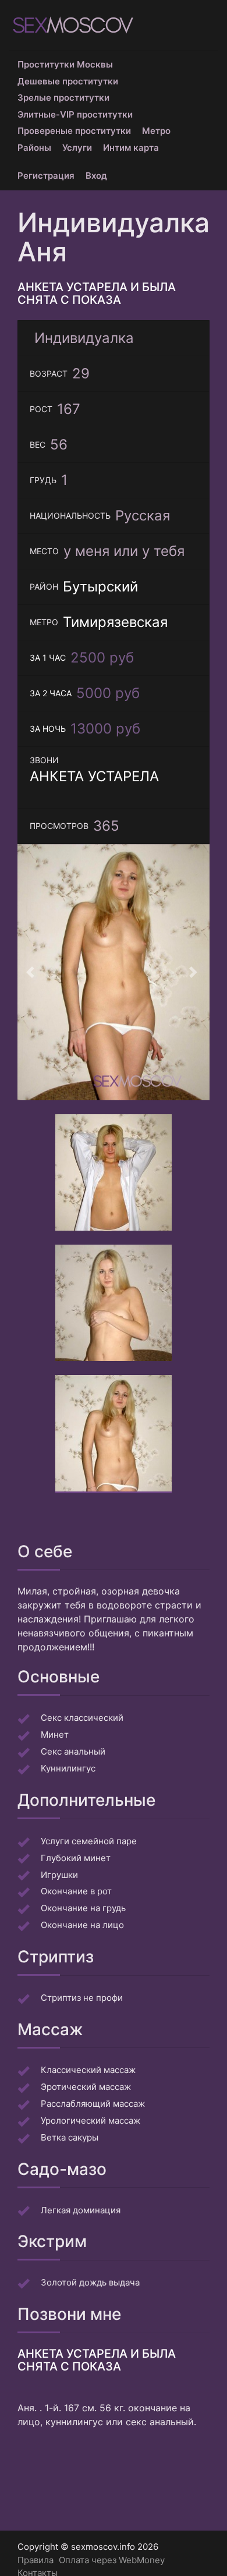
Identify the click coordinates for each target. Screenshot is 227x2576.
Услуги (77, 148)
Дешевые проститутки (68, 81)
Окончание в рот (76, 1891)
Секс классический (82, 1718)
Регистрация (46, 176)
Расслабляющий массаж (93, 2104)
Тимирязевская (115, 622)
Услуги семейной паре (89, 1841)
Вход (96, 176)
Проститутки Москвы (65, 64)
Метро (156, 131)
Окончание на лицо (82, 1925)
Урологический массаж (91, 2120)
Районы (34, 148)
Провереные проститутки (74, 131)
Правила (36, 2560)
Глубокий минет (76, 1858)
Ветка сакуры (70, 2137)
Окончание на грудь (83, 1908)
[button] (32, 972)
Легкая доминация (81, 2210)
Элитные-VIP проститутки (75, 114)
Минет (55, 1735)
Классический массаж (88, 2070)
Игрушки (59, 1875)
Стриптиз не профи (82, 1998)
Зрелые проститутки (63, 98)
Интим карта (131, 148)
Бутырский (100, 587)
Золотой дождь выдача (90, 2282)
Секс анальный (73, 1751)
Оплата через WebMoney (112, 2560)
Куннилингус (68, 1768)
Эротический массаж (86, 2087)
